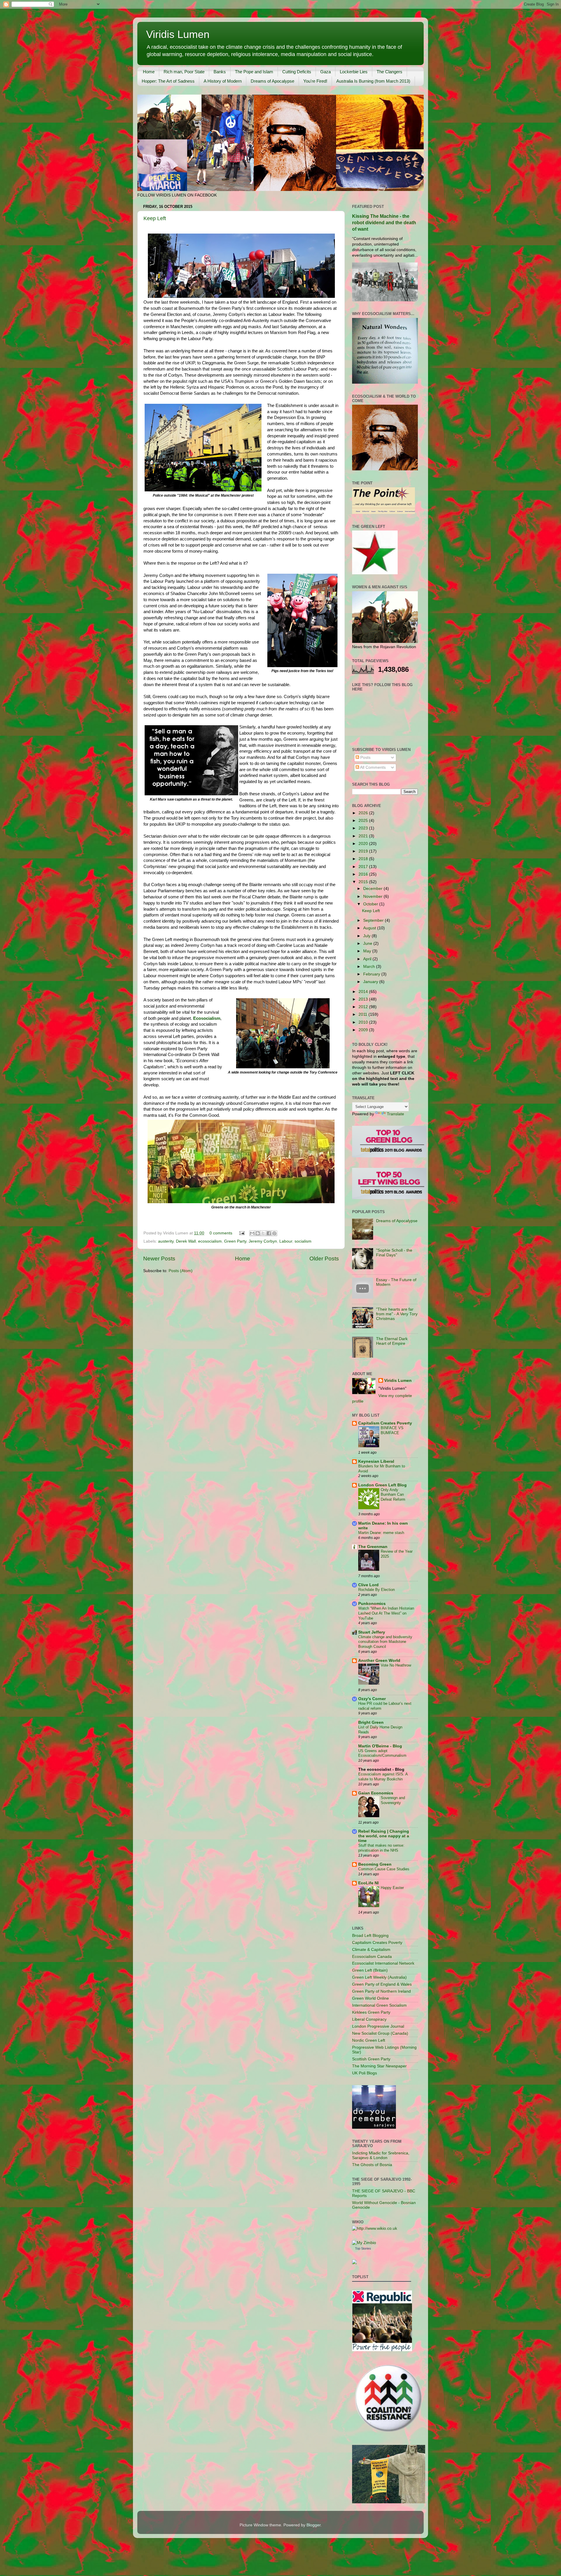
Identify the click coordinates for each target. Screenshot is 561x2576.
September (374, 920)
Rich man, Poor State (184, 72)
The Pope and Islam (254, 72)
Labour (286, 1241)
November (373, 896)
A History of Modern (223, 81)
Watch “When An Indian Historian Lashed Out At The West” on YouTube (386, 1613)
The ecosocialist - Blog (381, 1769)
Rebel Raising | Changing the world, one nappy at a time (384, 1836)
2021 (364, 836)
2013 (364, 999)
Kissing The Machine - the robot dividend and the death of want (384, 223)
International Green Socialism (379, 2005)
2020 (364, 844)
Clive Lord (368, 1585)
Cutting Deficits (297, 72)
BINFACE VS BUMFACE (392, 1430)
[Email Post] (241, 1233)
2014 (364, 992)
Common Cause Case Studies (384, 1869)
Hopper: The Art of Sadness (168, 81)
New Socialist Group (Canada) (380, 2033)
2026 (364, 813)
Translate (395, 1114)
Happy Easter (392, 1888)
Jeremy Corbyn (263, 1241)
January (371, 982)
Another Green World (379, 1661)
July (367, 936)
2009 (364, 1030)
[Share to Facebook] (269, 1233)
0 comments (221, 1233)
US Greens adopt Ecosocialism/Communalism (382, 1753)
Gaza (325, 72)
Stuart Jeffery (372, 1632)
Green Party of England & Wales (382, 1984)
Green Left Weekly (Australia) (379, 1977)
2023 (364, 828)
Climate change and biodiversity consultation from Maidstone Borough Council (385, 1642)
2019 (364, 851)
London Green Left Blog (382, 1485)
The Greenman (373, 1547)
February (372, 974)
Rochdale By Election (376, 1590)
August (370, 928)
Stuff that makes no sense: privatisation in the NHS (381, 1848)
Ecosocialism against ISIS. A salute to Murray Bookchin (383, 1777)
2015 (364, 882)
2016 (364, 874)
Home (149, 72)
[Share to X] (263, 1233)
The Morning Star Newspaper (379, 2066)
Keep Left (155, 218)
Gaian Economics (376, 1793)
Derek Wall (186, 1241)
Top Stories (363, 2248)
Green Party (235, 1241)
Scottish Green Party (371, 2059)
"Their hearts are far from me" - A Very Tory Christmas (397, 1314)
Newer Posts (159, 1259)
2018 (364, 859)
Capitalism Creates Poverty (385, 1423)
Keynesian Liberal (376, 1461)
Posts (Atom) (181, 1271)
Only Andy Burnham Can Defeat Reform (393, 1495)
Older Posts (324, 1259)
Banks (220, 72)
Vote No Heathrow (396, 1665)
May (368, 951)
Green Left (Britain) (370, 1970)
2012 (364, 1007)
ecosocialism (210, 1241)
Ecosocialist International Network (383, 1963)
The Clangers (389, 72)
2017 (364, 867)
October (371, 904)
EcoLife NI (368, 1883)
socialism (303, 1241)
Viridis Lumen (178, 34)
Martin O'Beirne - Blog (380, 1746)
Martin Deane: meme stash (381, 1533)
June (368, 943)
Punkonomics (372, 1604)
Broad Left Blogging (370, 1936)
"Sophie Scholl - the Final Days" (394, 1253)
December (373, 889)
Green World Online (370, 1998)
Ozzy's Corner (372, 1699)
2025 (364, 821)
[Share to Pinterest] (274, 1233)
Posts (365, 758)
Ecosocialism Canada (372, 1957)
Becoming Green (375, 1864)
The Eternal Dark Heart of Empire (392, 1341)
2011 (363, 1014)
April (368, 959)
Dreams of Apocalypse (272, 81)
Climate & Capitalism (371, 1950)
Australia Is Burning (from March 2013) (373, 81)
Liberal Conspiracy (369, 2019)
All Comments (372, 767)
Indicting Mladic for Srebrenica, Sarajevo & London (381, 2155)
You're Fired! (315, 81)
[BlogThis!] (258, 1233)
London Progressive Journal (378, 2026)
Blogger (314, 2525)
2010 (364, 1022)
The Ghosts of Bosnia (372, 2165)
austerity (166, 1241)
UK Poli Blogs (365, 2073)
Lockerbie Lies (354, 72)
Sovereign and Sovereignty (393, 1800)
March (370, 967)
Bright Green (371, 1722)
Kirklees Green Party (371, 2012)
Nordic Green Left (369, 2040)
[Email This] (252, 1233)
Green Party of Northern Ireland (381, 1991)
